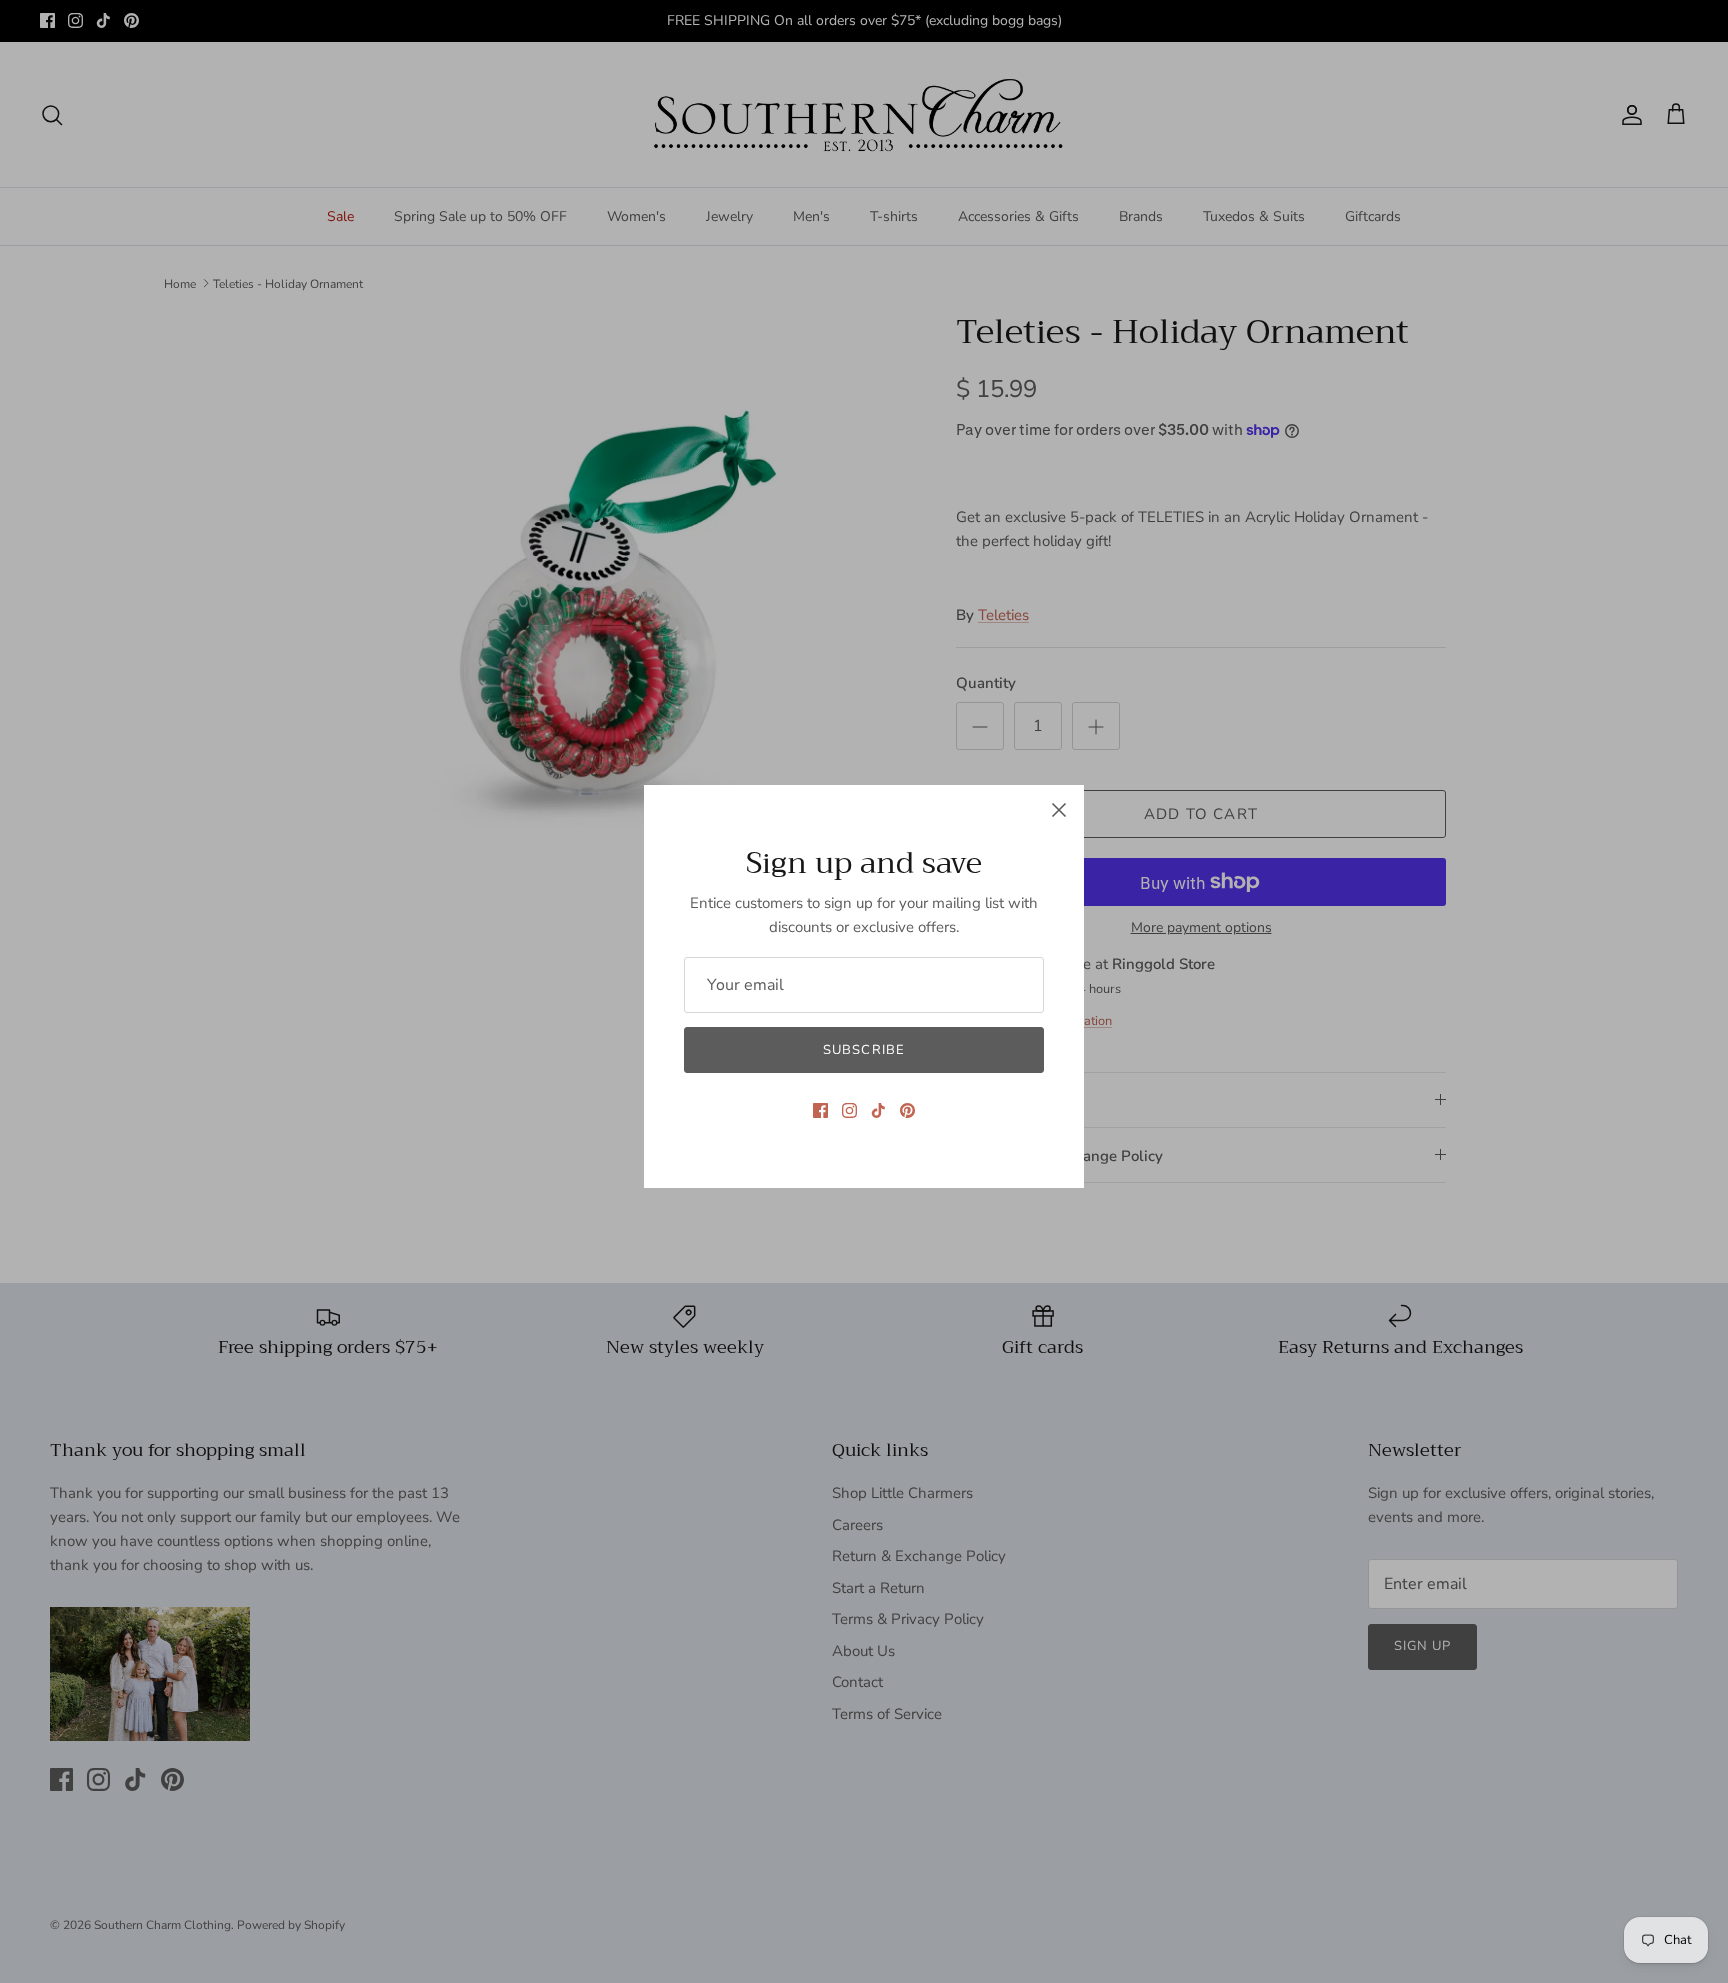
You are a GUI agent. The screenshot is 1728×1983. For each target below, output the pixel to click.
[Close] (1059, 810)
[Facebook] (820, 1110)
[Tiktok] (878, 1110)
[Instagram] (849, 1110)
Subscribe (863, 1050)
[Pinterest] (907, 1110)
